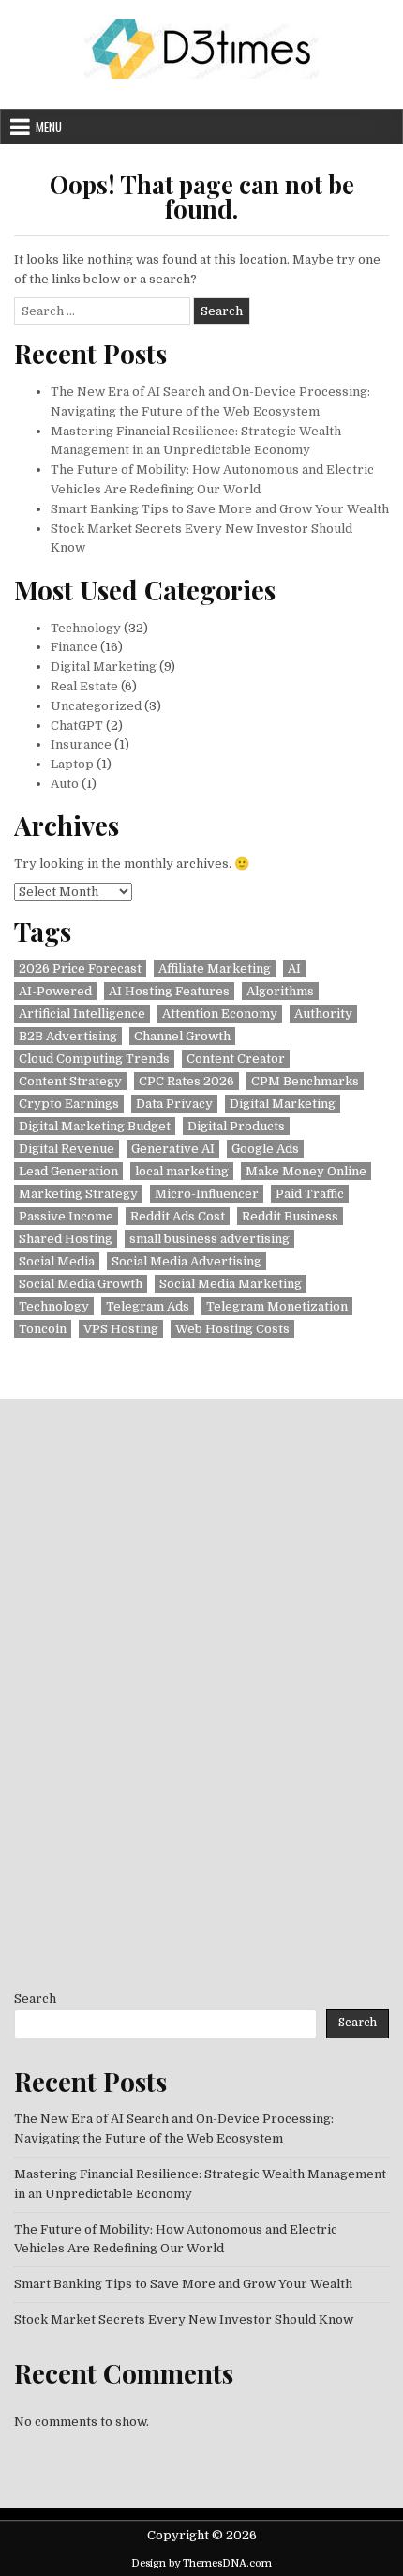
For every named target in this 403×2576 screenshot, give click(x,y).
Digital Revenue (67, 1149)
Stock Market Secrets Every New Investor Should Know (184, 2319)
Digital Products (236, 1126)
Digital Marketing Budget (95, 1126)
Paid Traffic (310, 1194)
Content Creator (236, 1059)
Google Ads (265, 1149)
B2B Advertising (68, 1036)
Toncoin (43, 1329)
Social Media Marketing (231, 1284)
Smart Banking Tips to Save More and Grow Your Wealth (220, 509)
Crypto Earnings (69, 1104)
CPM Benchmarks (305, 1081)
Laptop (72, 764)
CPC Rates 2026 (187, 1081)
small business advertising (209, 1239)
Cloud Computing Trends (94, 1059)
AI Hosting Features (169, 991)
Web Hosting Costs (232, 1329)
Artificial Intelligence (82, 1014)
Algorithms (280, 991)
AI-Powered (55, 991)
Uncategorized (96, 706)
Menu (49, 127)
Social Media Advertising (187, 1261)
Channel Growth (182, 1036)
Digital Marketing (104, 667)
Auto (65, 784)
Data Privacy (174, 1104)
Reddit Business (290, 1216)
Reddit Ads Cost (178, 1216)
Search (35, 1999)
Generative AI (173, 1149)
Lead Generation (68, 1171)
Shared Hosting (66, 1239)
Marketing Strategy (78, 1194)
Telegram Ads (148, 1306)
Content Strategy (70, 1081)
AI (294, 969)
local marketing (182, 1171)
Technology (86, 628)
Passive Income (66, 1216)
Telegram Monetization (277, 1306)
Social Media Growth (81, 1284)
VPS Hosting (121, 1329)
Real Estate (84, 686)
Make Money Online (306, 1171)
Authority (323, 1014)
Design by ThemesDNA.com (201, 2563)
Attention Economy (220, 1014)
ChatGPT (77, 726)
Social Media (57, 1261)
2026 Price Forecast (80, 969)
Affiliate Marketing (215, 969)
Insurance (81, 744)
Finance (74, 647)
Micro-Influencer (207, 1194)
